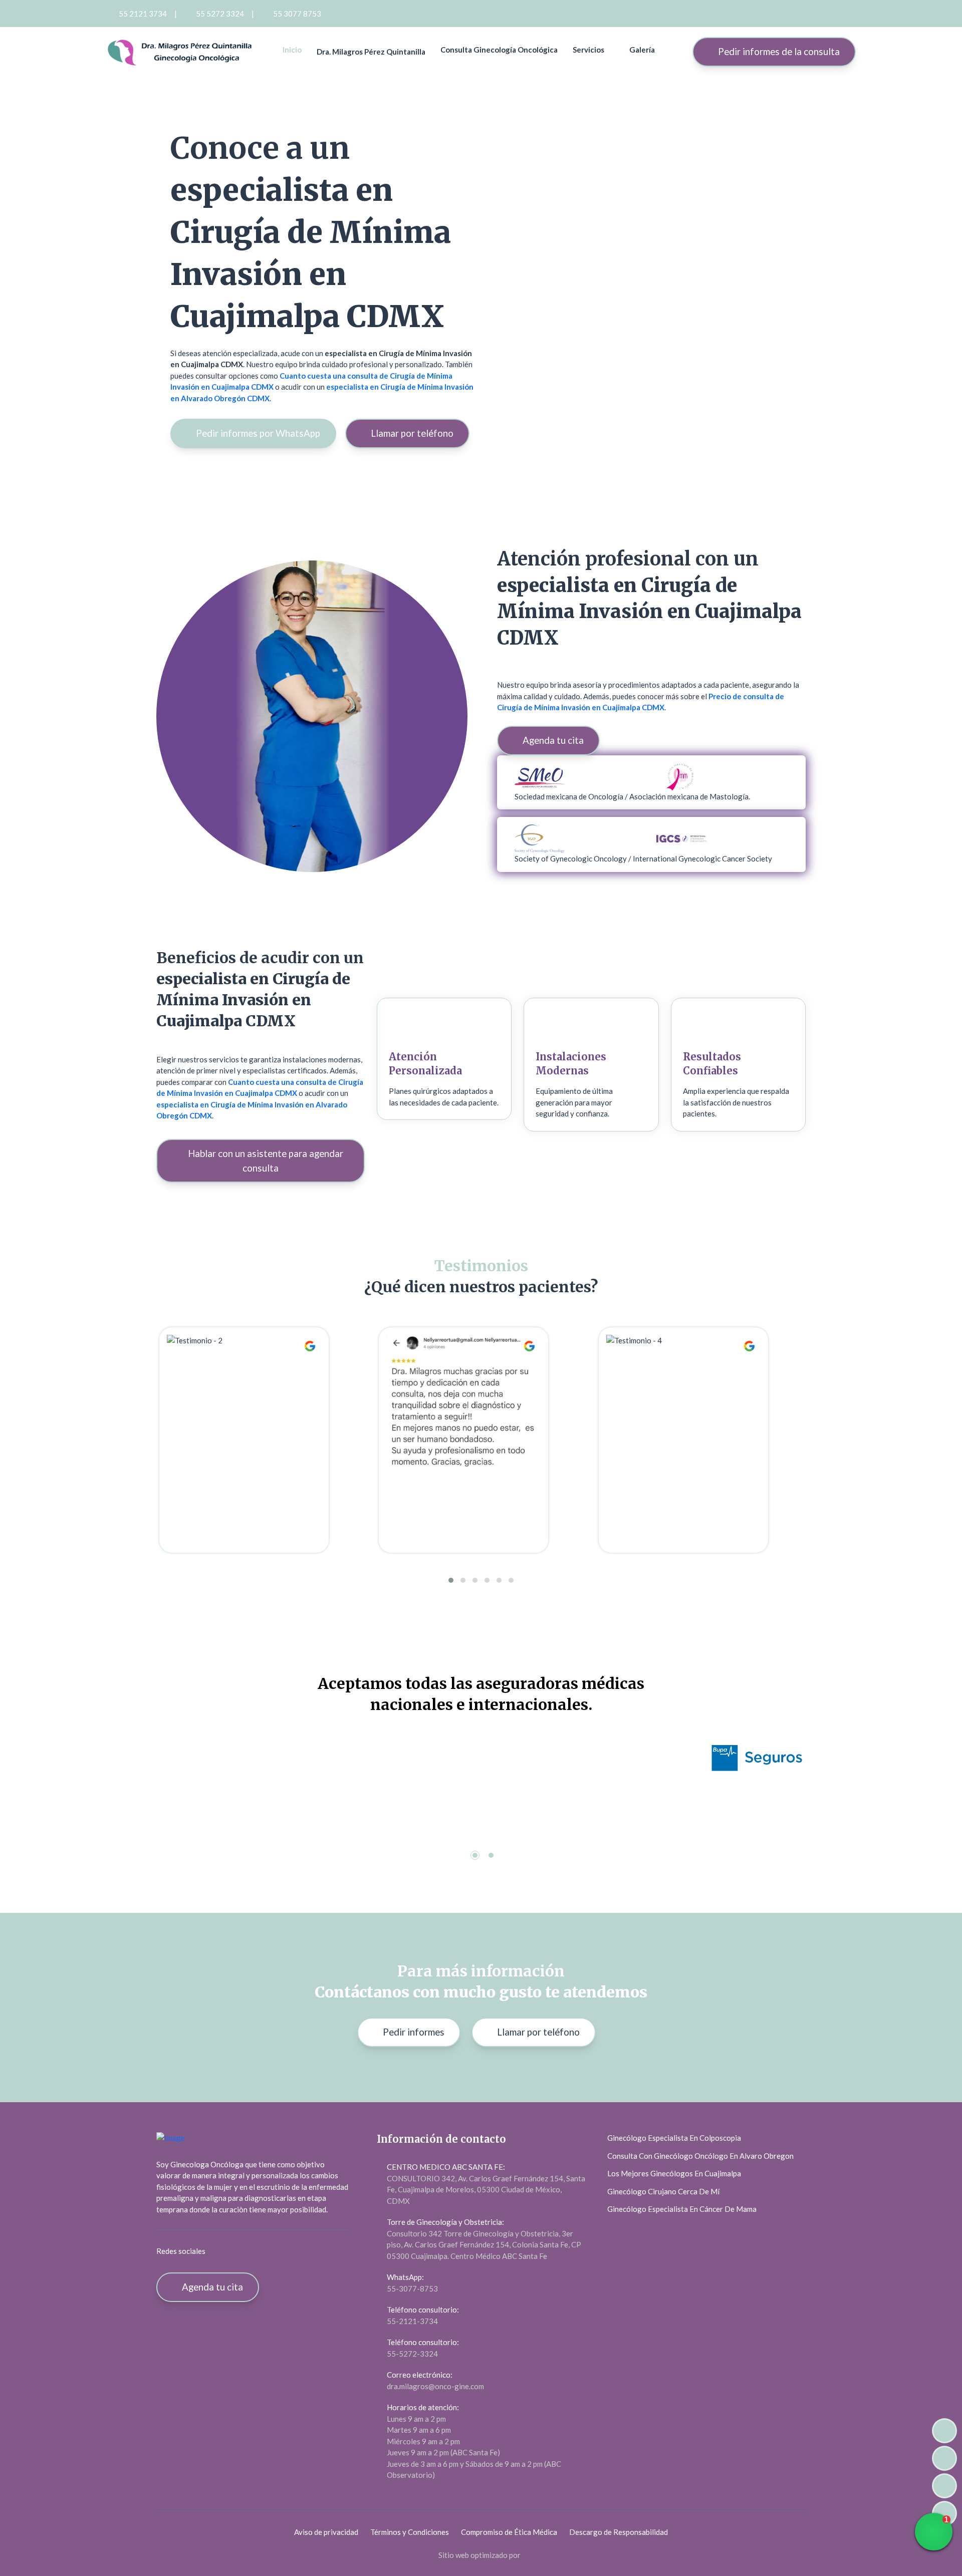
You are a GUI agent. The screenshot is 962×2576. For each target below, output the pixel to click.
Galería (642, 50)
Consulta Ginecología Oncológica (499, 50)
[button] (451, 1580)
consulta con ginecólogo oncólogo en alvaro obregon (700, 2156)
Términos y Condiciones (410, 2532)
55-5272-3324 (412, 2354)
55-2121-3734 (412, 2321)
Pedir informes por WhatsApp (257, 433)
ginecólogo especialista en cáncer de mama (682, 2209)
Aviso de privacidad (326, 2532)
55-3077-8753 (412, 2288)
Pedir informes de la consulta (778, 51)
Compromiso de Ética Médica (509, 2532)
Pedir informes (413, 2032)
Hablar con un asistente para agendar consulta (265, 1161)
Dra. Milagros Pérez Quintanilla (371, 52)
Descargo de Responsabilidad (619, 2532)
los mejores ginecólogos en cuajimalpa (674, 2173)
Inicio (292, 50)
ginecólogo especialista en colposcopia (674, 2138)
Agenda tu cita (552, 740)
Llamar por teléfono (411, 433)
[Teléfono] (944, 2486)
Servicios (588, 50)
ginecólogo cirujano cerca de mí (663, 2191)
